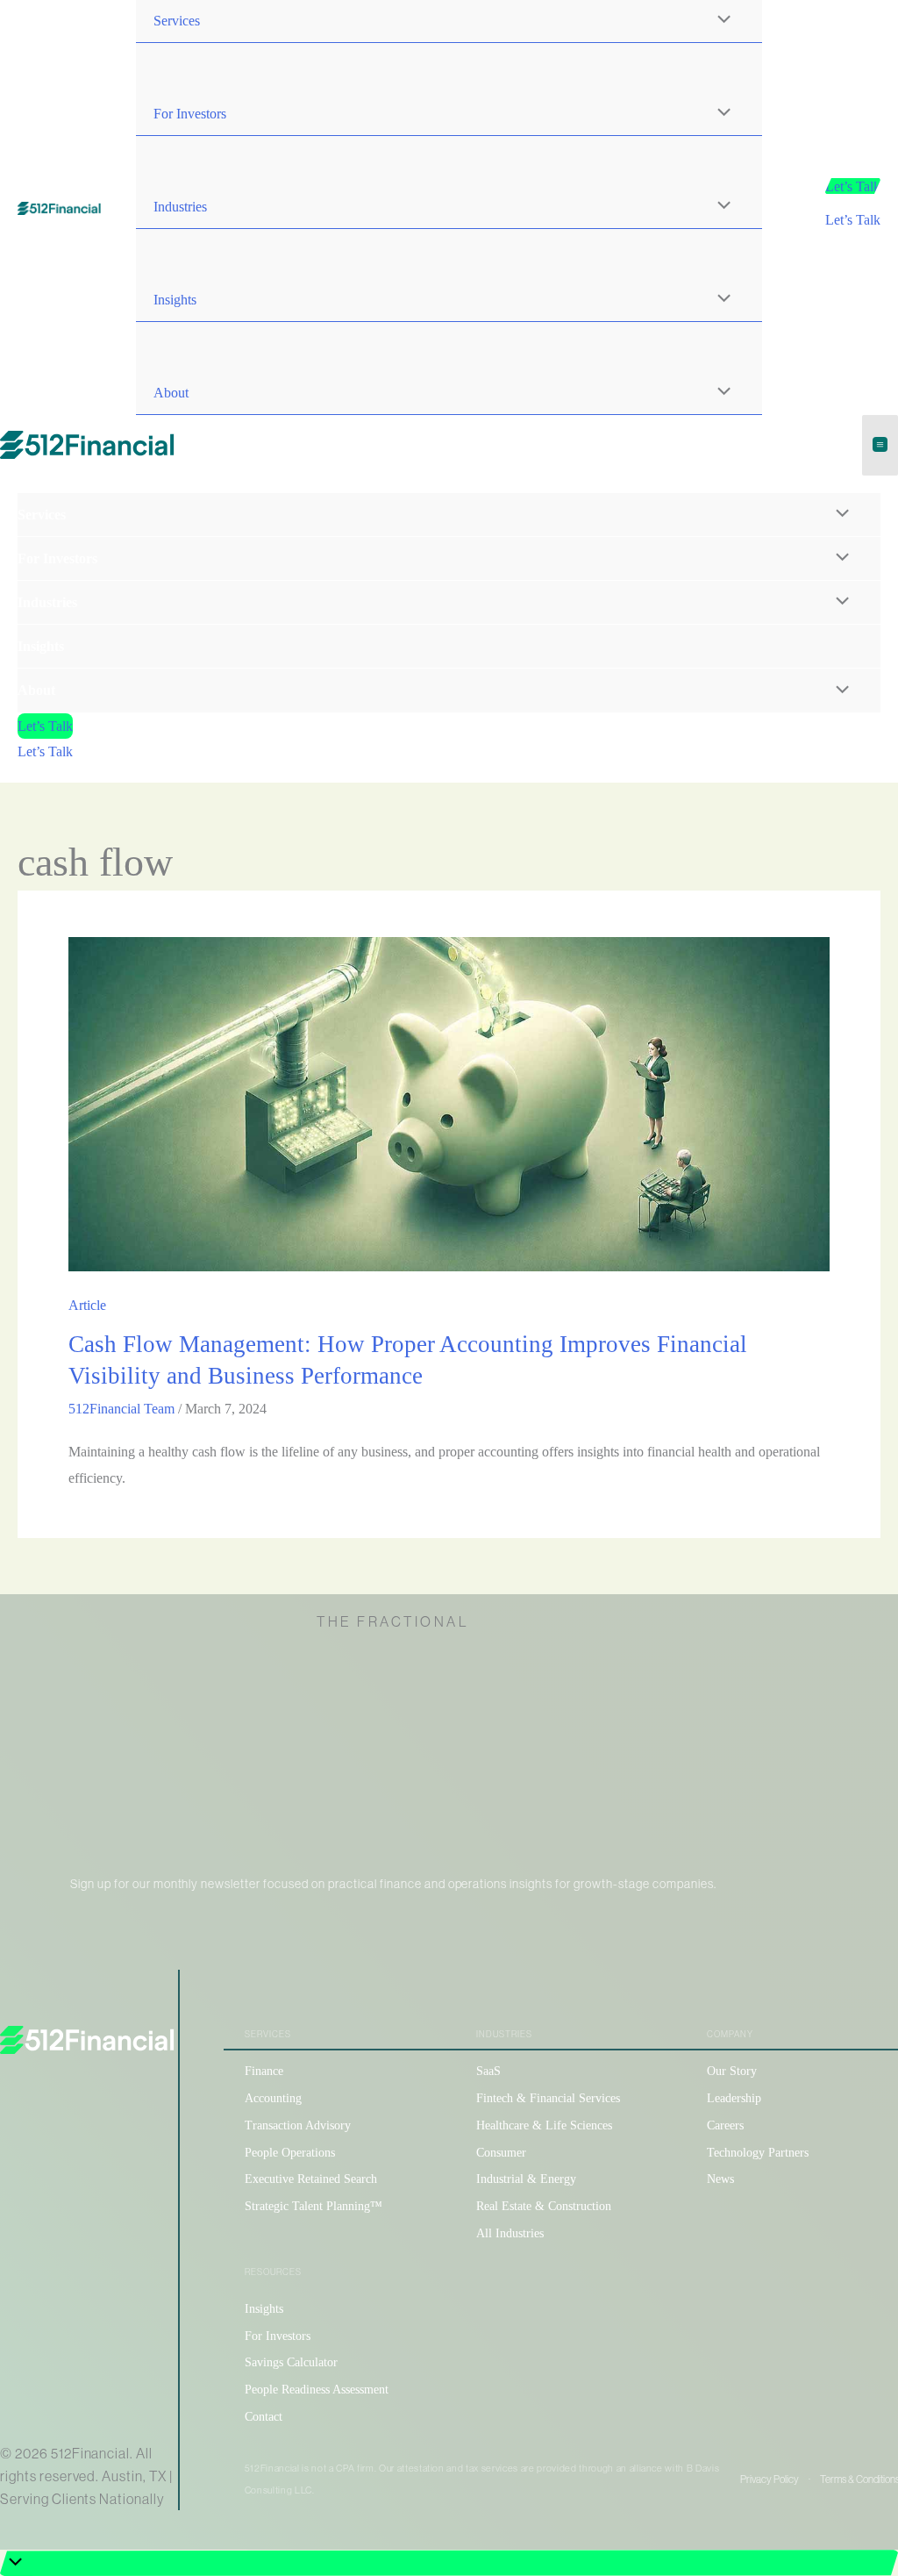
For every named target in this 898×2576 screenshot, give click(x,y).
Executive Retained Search (311, 2179)
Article (87, 1305)
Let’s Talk (853, 220)
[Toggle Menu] (720, 114)
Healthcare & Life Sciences (544, 2125)
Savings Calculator (291, 2362)
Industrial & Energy (526, 2179)
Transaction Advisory (298, 2125)
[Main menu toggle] (880, 445)
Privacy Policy (770, 2479)
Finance (264, 2071)
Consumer (501, 2153)
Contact (264, 2417)
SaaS (488, 2071)
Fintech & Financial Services (548, 2098)
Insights (264, 2309)
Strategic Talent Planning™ (314, 2206)
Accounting (273, 2098)
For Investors (278, 2336)
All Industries (510, 2233)
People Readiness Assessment (317, 2390)
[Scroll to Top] (449, 2563)
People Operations (290, 2153)
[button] (853, 187)
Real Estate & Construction (544, 2206)
